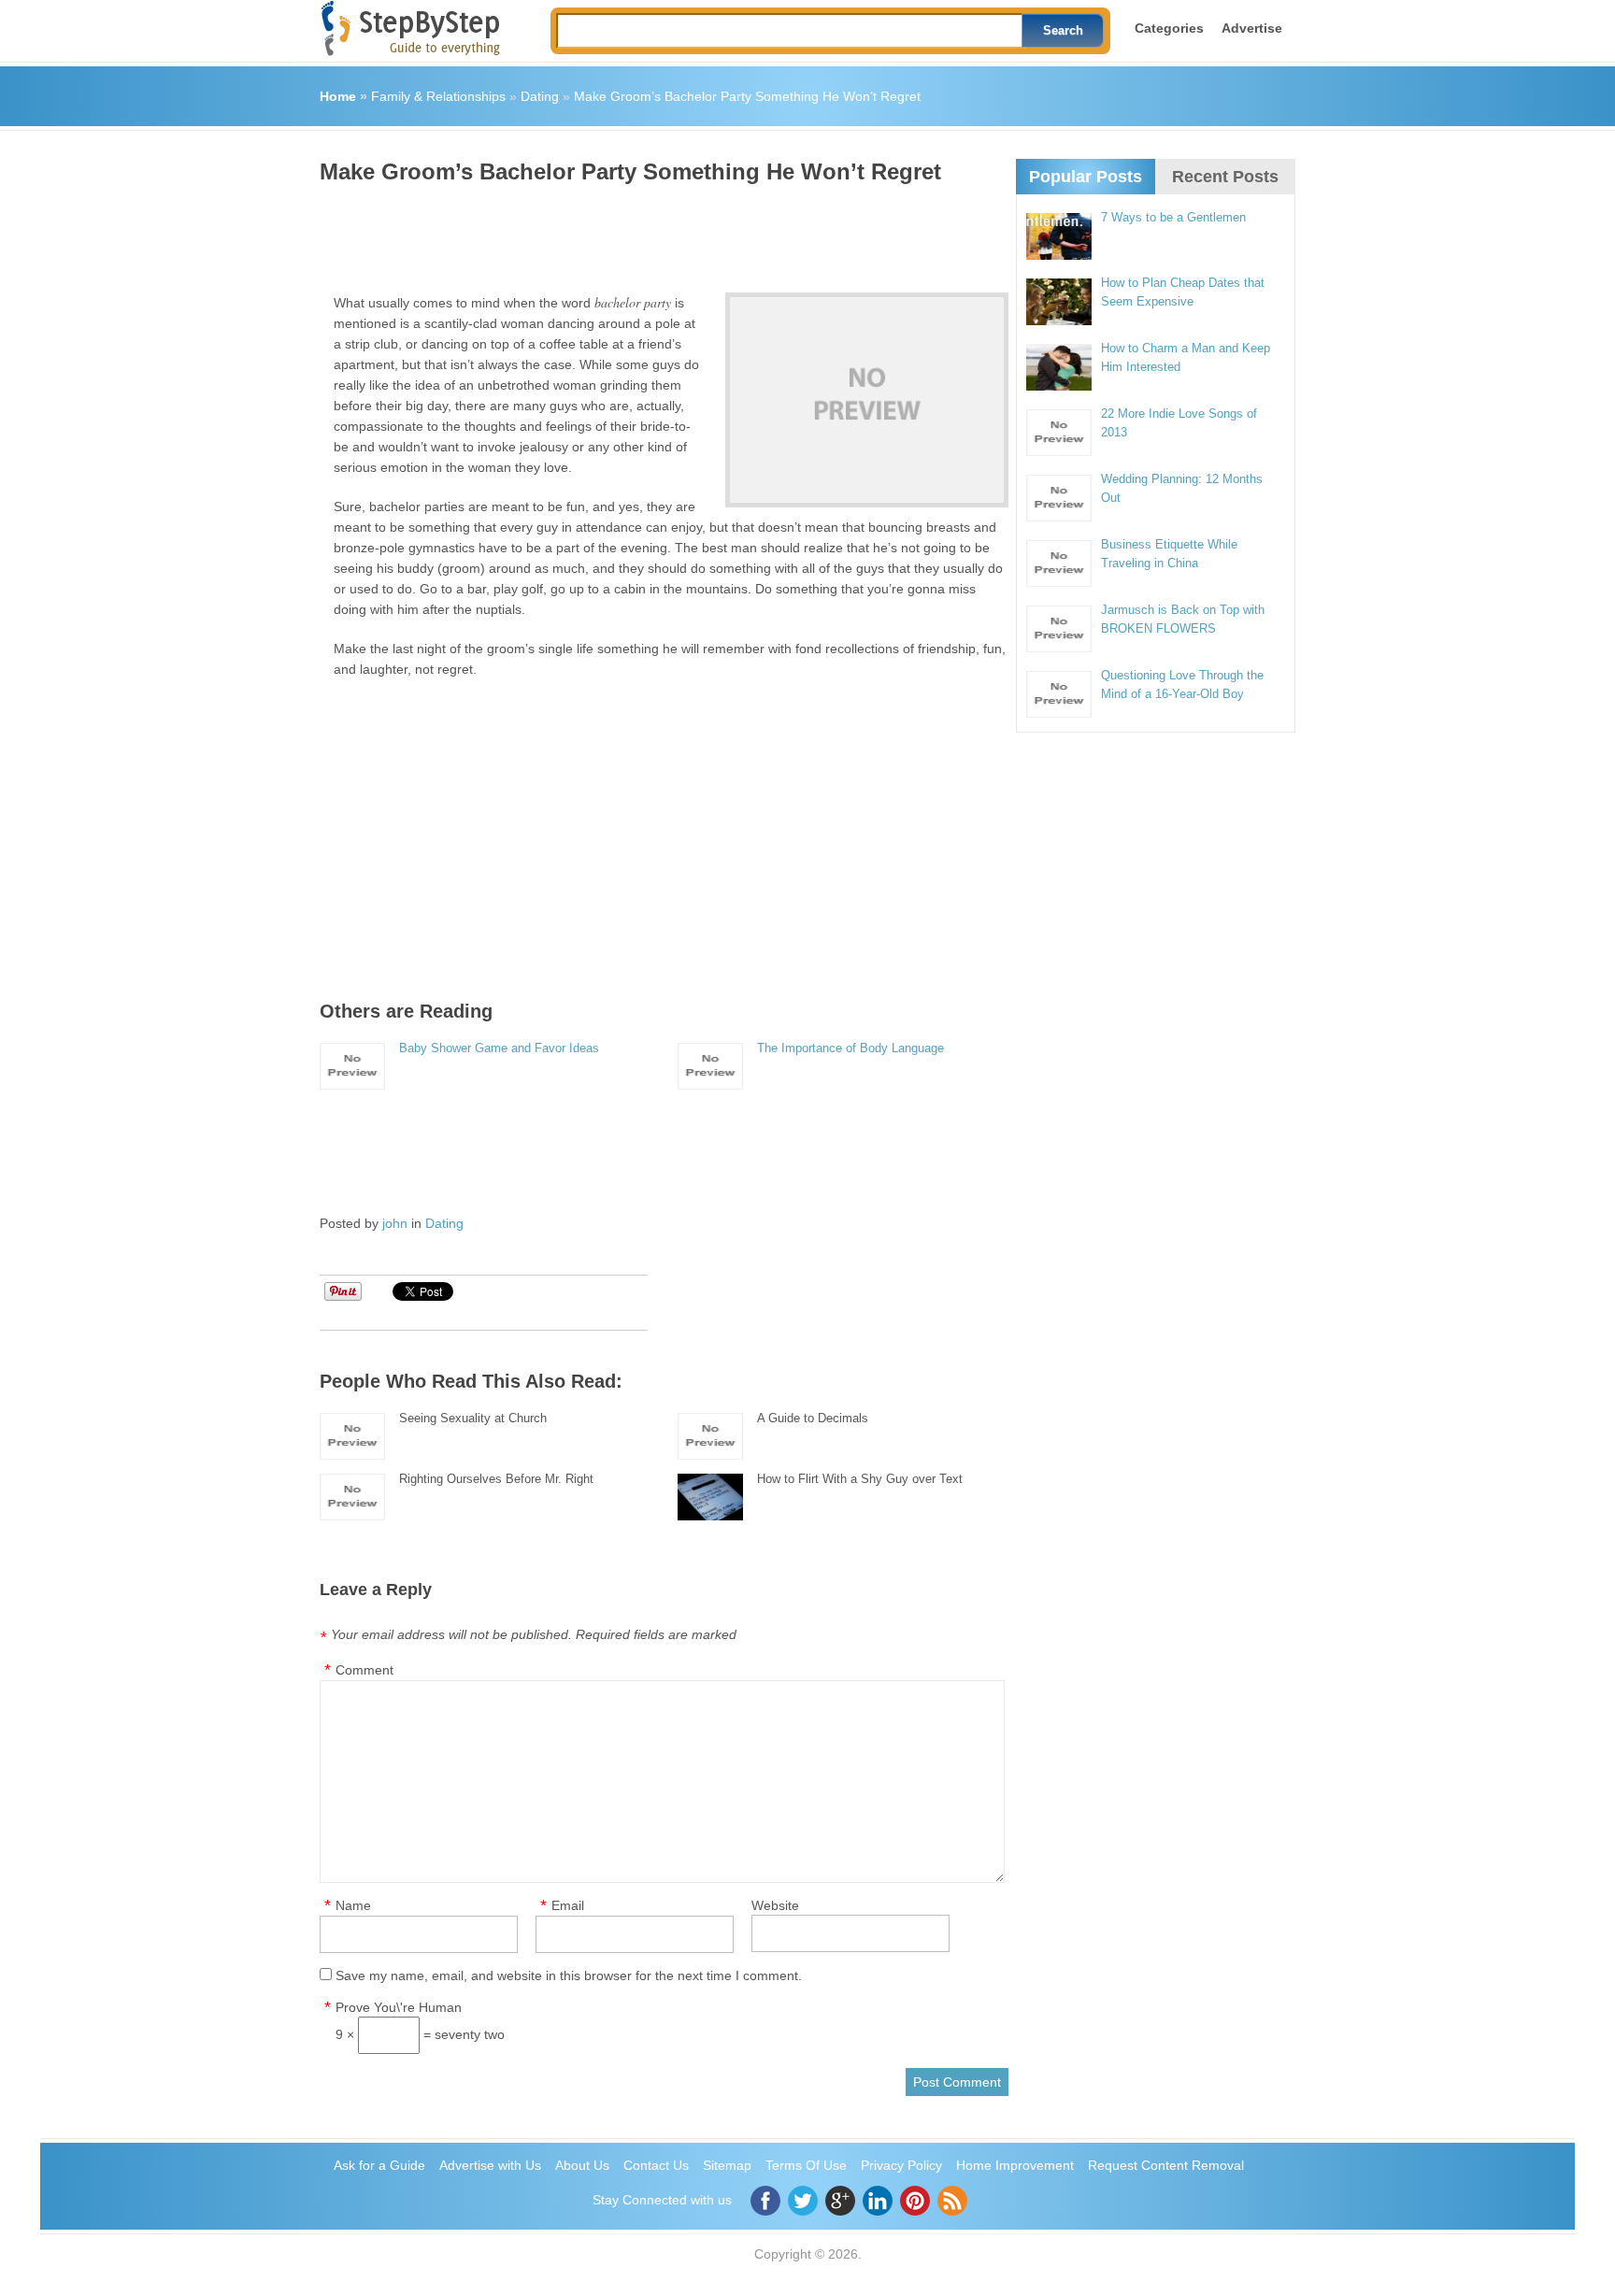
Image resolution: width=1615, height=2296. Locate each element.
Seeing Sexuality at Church (473, 1418)
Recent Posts (1225, 177)
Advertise (1252, 28)
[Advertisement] (660, 232)
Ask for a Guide (379, 2165)
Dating (540, 96)
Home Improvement (1015, 2165)
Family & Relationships (438, 96)
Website (775, 1905)
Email (568, 1905)
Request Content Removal (1166, 2165)
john (395, 1223)
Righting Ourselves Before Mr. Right (496, 1479)
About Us (582, 2165)
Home (338, 96)
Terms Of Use (806, 2165)
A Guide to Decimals (813, 1418)
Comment (364, 1670)
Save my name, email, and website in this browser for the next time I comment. (569, 1975)
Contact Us (656, 2165)
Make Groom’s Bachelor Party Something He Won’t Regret (747, 96)
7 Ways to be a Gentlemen (1173, 217)
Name (353, 1905)
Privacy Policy (901, 2165)
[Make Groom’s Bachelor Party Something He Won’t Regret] (867, 400)
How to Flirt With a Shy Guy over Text (860, 1479)
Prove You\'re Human (399, 2007)
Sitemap (727, 2165)
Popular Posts (1086, 177)
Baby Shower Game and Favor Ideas (499, 1048)
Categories (1169, 28)
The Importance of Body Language (850, 1048)
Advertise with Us (490, 2165)
